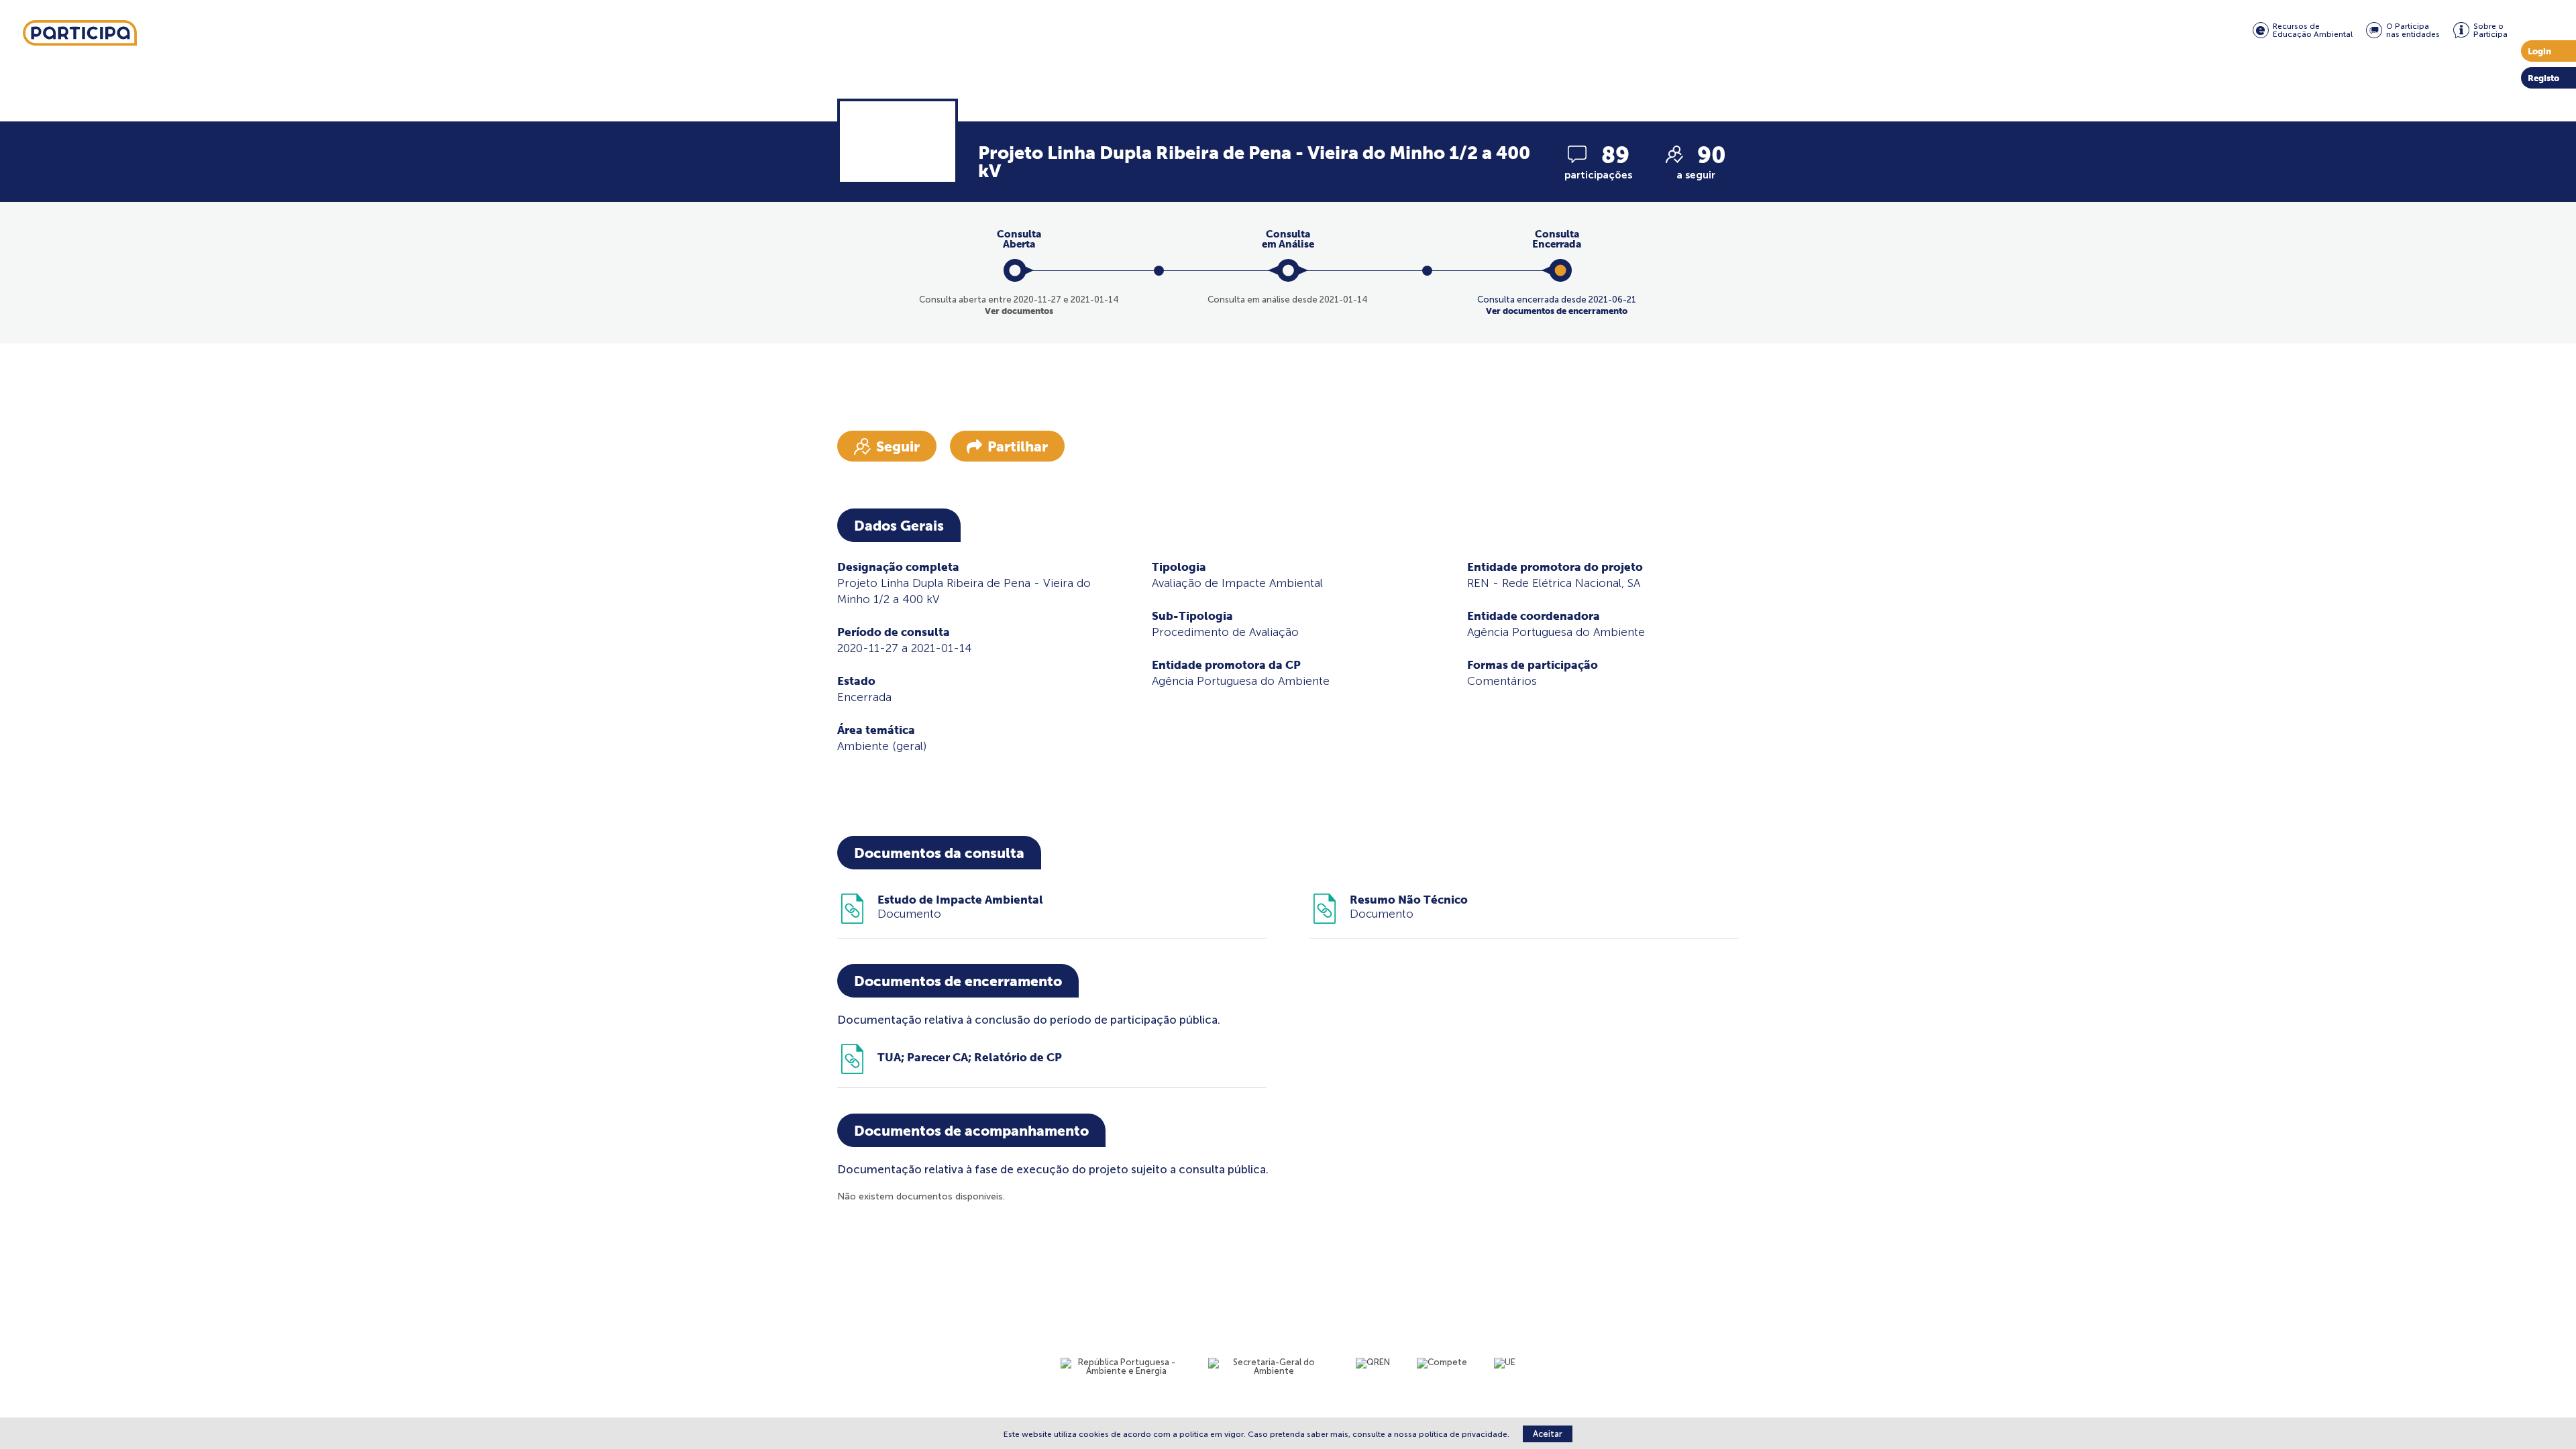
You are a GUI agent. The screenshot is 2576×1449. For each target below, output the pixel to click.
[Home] (80, 34)
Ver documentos (1019, 311)
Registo (2543, 78)
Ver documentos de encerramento (1557, 311)
